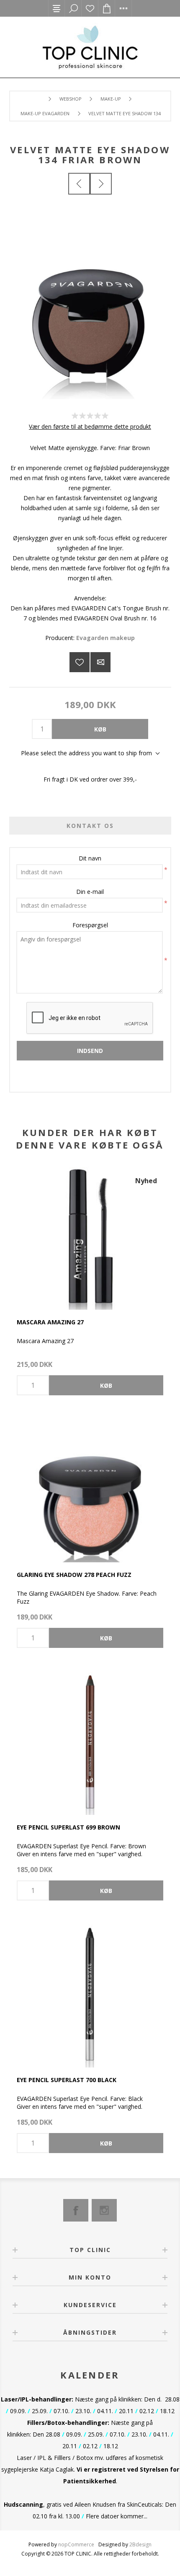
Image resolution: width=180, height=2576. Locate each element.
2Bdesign (140, 2544)
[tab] (90, 826)
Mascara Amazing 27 (50, 1322)
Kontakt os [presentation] (90, 826)
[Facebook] (76, 2210)
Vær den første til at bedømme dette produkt (90, 426)
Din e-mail (90, 892)
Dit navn (90, 858)
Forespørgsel (90, 925)
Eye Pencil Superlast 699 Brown (68, 1827)
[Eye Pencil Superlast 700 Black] (90, 1994)
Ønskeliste (90, 8)
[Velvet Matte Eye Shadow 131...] (79, 184)
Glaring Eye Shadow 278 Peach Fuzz (74, 1575)
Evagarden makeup (105, 638)
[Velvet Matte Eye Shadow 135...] (101, 184)
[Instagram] (104, 2210)
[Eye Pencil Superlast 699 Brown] (90, 1742)
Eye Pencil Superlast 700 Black (67, 2080)
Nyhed (146, 1181)
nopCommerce (76, 2544)
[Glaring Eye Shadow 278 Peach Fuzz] (90, 1489)
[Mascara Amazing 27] (90, 1237)
